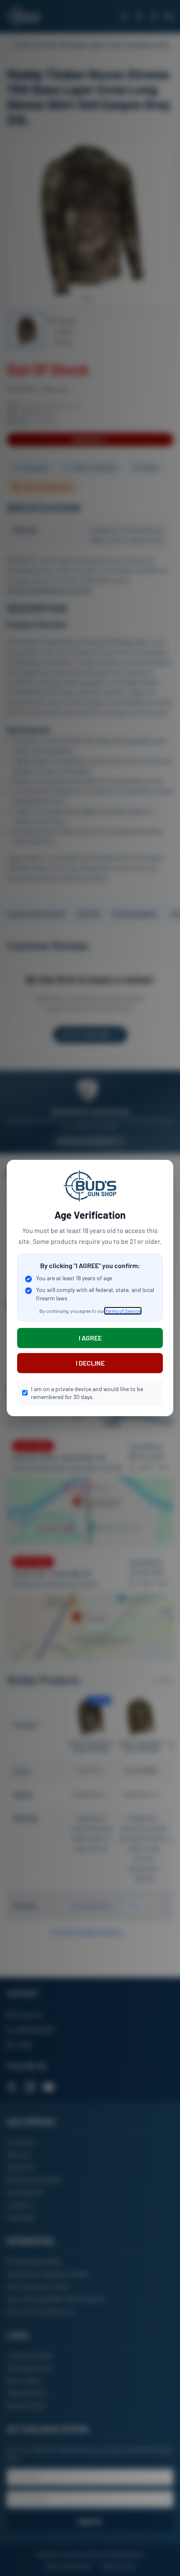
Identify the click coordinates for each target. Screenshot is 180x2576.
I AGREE (90, 1338)
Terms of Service (123, 1311)
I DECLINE (90, 1363)
